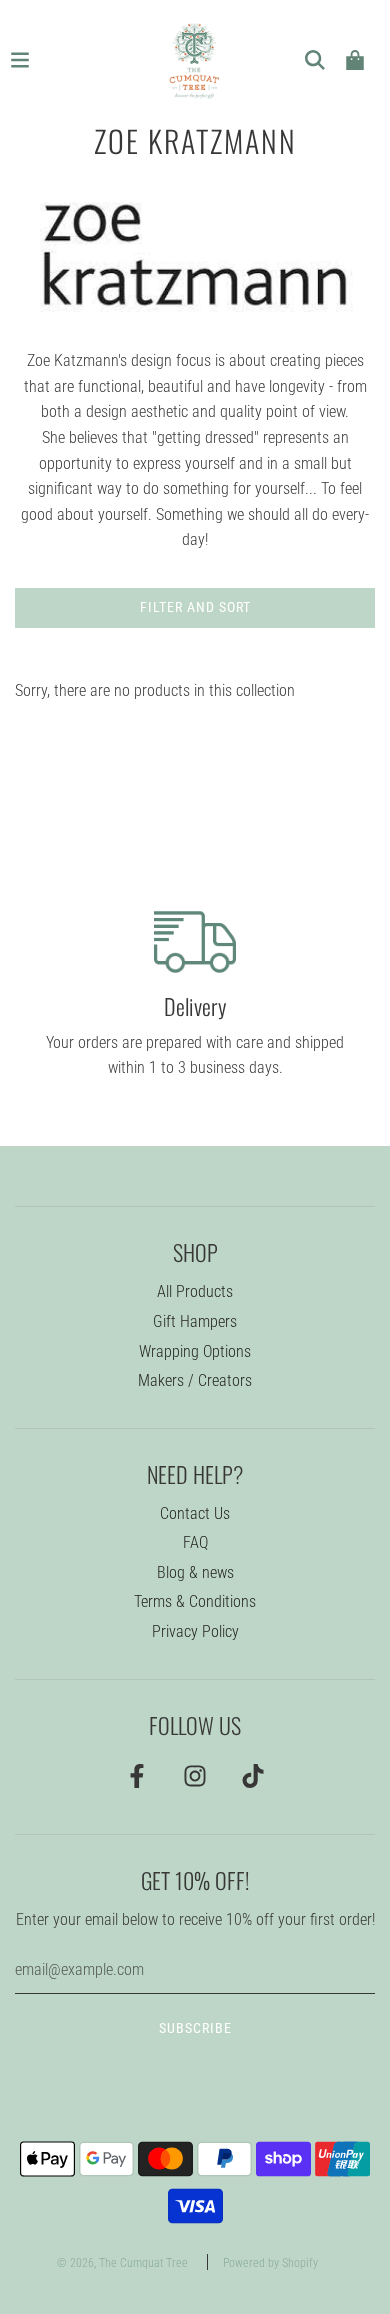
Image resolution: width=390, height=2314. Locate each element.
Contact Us (195, 1513)
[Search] (315, 60)
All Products (195, 1291)
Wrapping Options (195, 1351)
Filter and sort (195, 607)
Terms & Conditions (195, 1601)
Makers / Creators (195, 1380)
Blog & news (195, 1572)
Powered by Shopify (270, 2263)
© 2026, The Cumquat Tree (122, 2263)
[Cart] (355, 60)
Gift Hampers (195, 1321)
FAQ (195, 1542)
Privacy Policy (195, 1631)
